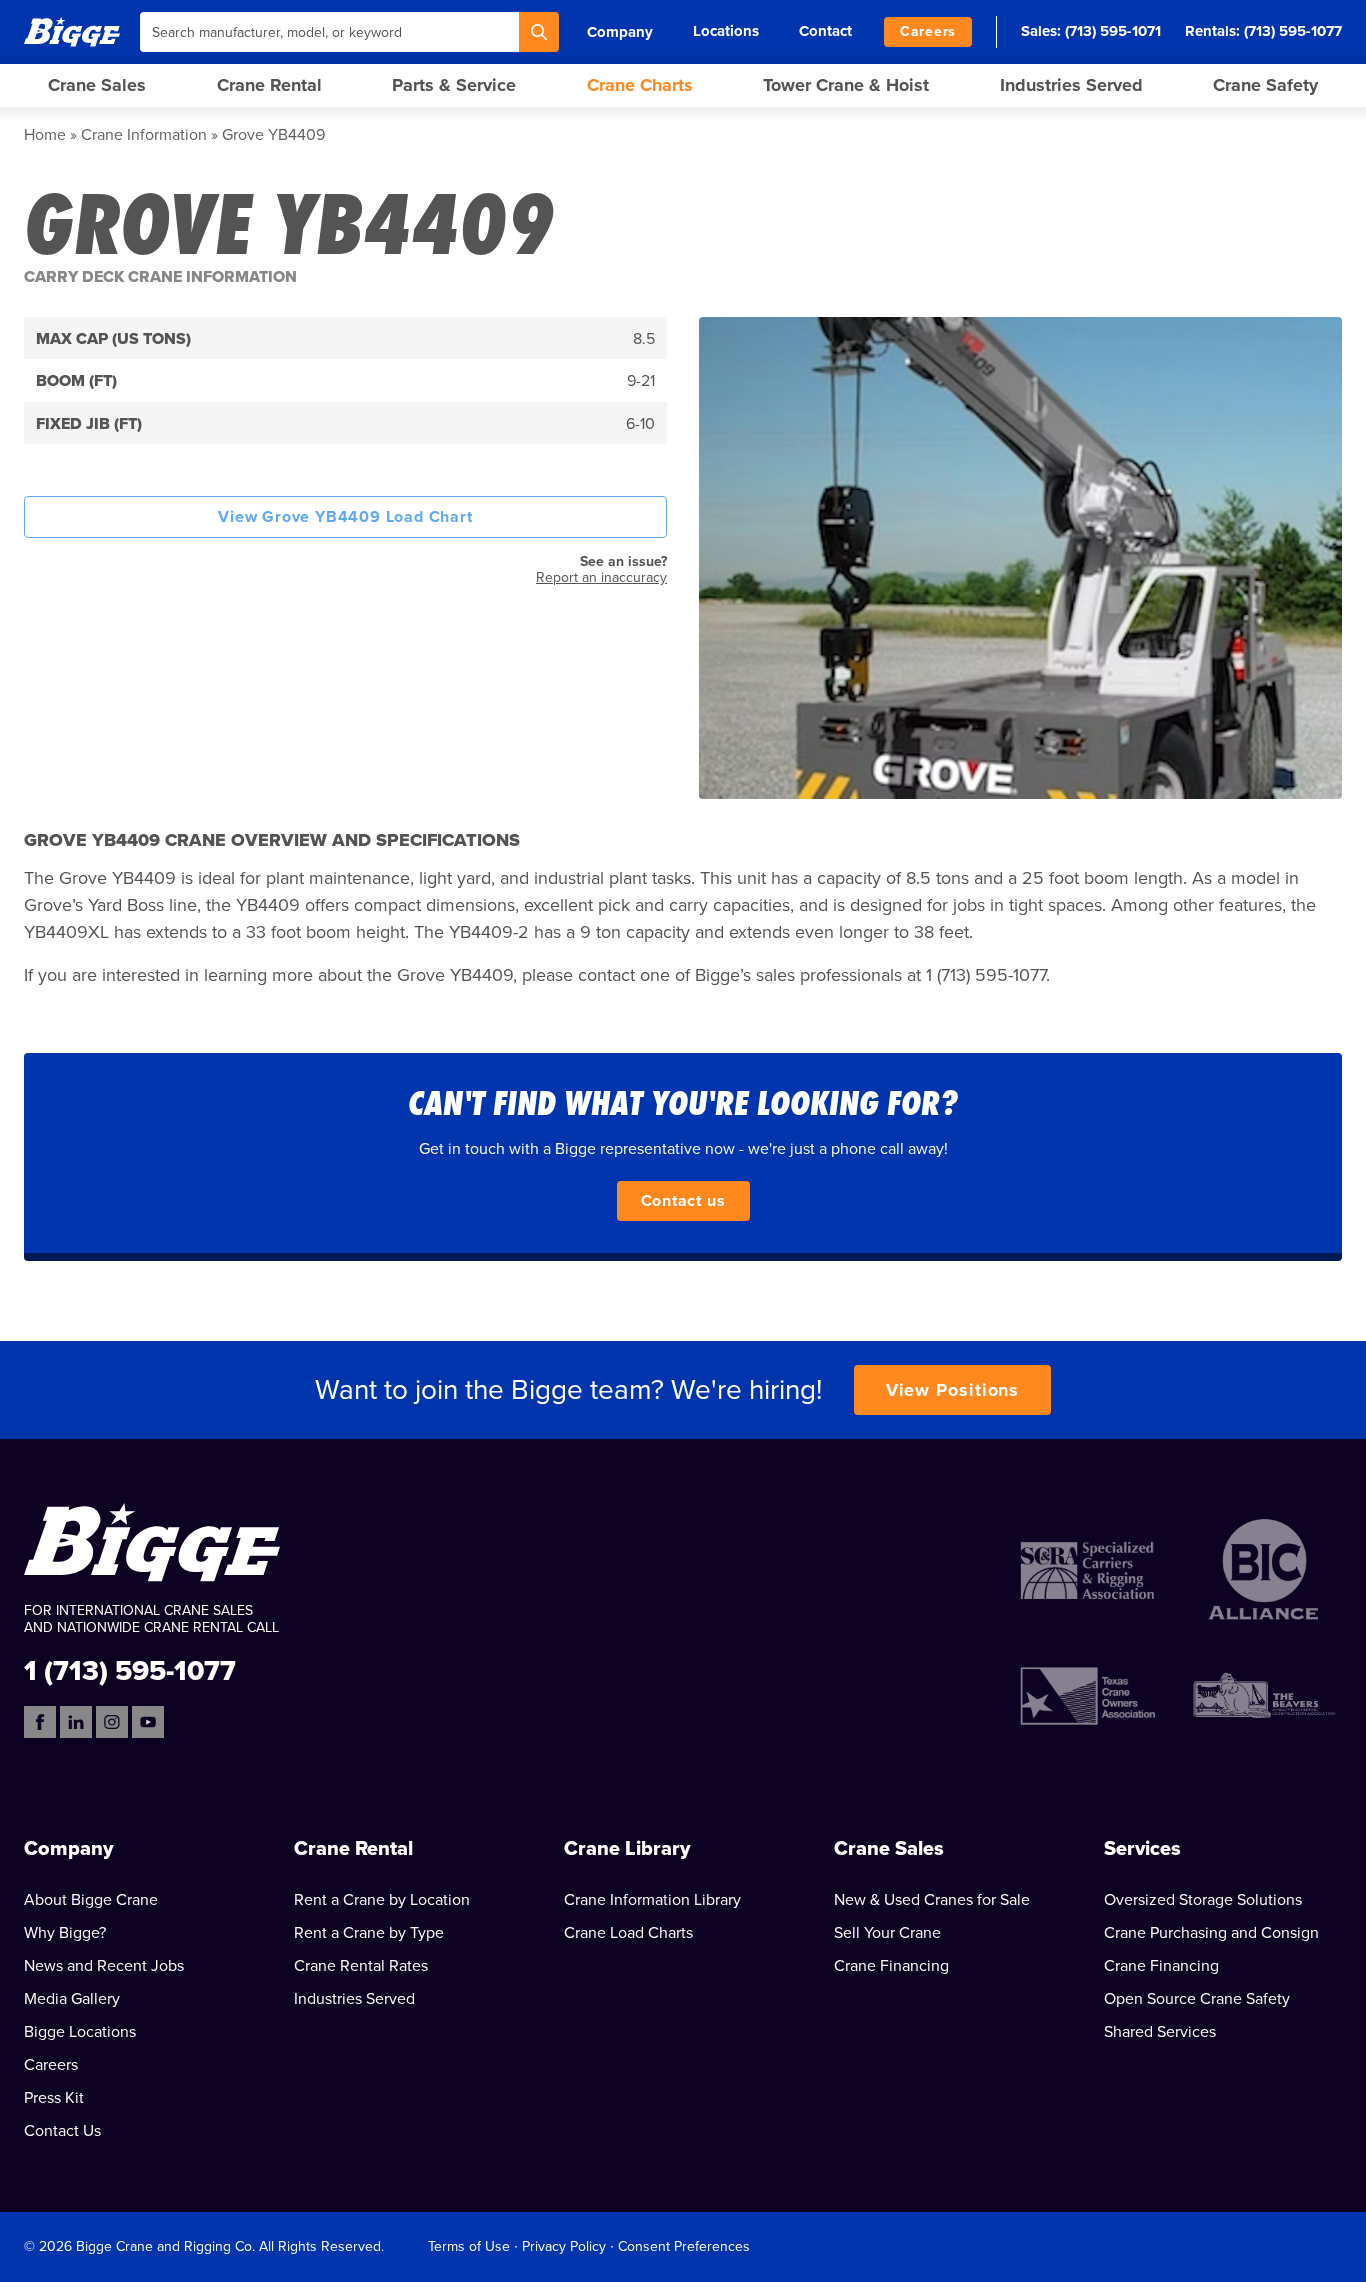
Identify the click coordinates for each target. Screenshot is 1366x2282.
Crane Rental (269, 85)
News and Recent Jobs (104, 1966)
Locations (726, 31)
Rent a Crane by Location (382, 1900)
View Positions (953, 1390)
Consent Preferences (684, 2246)
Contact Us (62, 2131)
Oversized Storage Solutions (1203, 1900)
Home (45, 135)
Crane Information (144, 135)
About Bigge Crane (91, 1900)
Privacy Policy (564, 2246)
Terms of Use (469, 2246)
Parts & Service (454, 85)
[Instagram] (112, 1722)
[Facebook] (40, 1722)
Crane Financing (891, 1966)
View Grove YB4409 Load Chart (345, 517)
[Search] (539, 32)
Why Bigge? (65, 1933)
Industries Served (1071, 85)
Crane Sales (97, 85)
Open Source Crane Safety (1197, 1999)
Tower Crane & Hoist (846, 85)
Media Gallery (72, 1999)
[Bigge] (72, 31)
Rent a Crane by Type (369, 1933)
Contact (825, 31)
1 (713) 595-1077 (130, 1669)
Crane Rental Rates (361, 1966)
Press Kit (54, 2098)
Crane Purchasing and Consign (1211, 1933)
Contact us (683, 1201)
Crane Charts (640, 85)
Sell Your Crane (887, 1933)
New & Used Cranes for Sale (932, 1900)
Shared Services (1160, 2032)
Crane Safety (1265, 85)
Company (620, 32)
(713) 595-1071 (1113, 31)
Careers (928, 31)
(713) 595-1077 (1293, 31)
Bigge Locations (80, 2032)
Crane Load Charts (628, 1933)
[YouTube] (148, 1722)
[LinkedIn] (76, 1722)
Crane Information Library (652, 1900)
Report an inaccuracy (601, 577)
